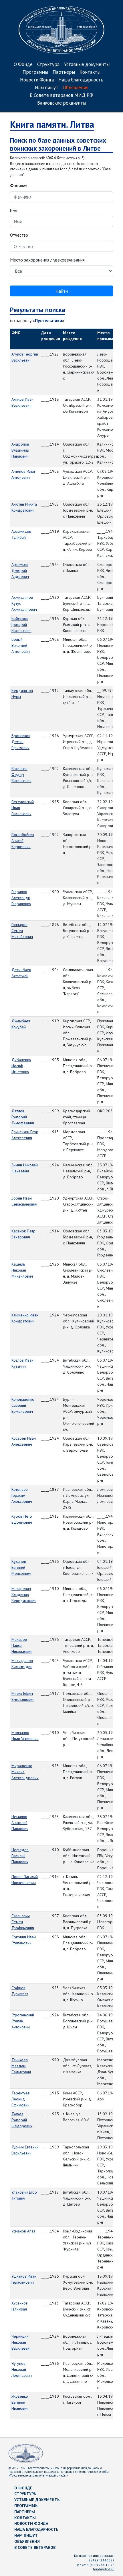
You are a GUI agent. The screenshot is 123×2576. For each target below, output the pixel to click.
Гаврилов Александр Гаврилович (21, 898)
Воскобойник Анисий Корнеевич (23, 841)
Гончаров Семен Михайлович (22, 931)
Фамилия (19, 186)
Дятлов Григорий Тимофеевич (23, 1117)
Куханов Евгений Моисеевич (21, 1567)
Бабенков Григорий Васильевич (21, 624)
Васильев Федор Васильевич (21, 775)
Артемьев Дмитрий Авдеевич (20, 570)
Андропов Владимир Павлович (20, 450)
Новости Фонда (37, 80)
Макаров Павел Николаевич (22, 1645)
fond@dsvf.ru (104, 2569)
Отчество (19, 235)
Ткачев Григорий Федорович (22, 2120)
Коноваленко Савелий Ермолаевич (23, 1405)
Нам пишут (47, 88)
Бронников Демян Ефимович (21, 742)
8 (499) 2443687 (101, 2560)
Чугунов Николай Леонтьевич (22, 2369)
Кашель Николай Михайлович (22, 1270)
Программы (35, 72)
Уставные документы (87, 65)
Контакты (90, 72)
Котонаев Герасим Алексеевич (22, 1495)
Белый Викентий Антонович (21, 645)
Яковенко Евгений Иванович (20, 2402)
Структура (48, 65)
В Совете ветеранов (35, 2547)
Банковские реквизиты (62, 103)
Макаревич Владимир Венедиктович (24, 1595)
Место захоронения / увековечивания (47, 260)
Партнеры (64, 72)
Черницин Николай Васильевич (21, 2342)
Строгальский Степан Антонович (23, 2021)
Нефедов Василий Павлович (20, 1856)
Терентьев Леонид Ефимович (21, 2099)
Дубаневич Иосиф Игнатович (21, 1066)
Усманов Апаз (23, 2231)
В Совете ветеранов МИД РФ (61, 96)
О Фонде (23, 65)
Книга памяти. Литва (52, 124)
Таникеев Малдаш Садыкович (21, 2066)
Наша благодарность (81, 80)
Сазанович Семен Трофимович (23, 1922)
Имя (14, 210)
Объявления (76, 88)
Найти (62, 291)
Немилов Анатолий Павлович (20, 1823)
